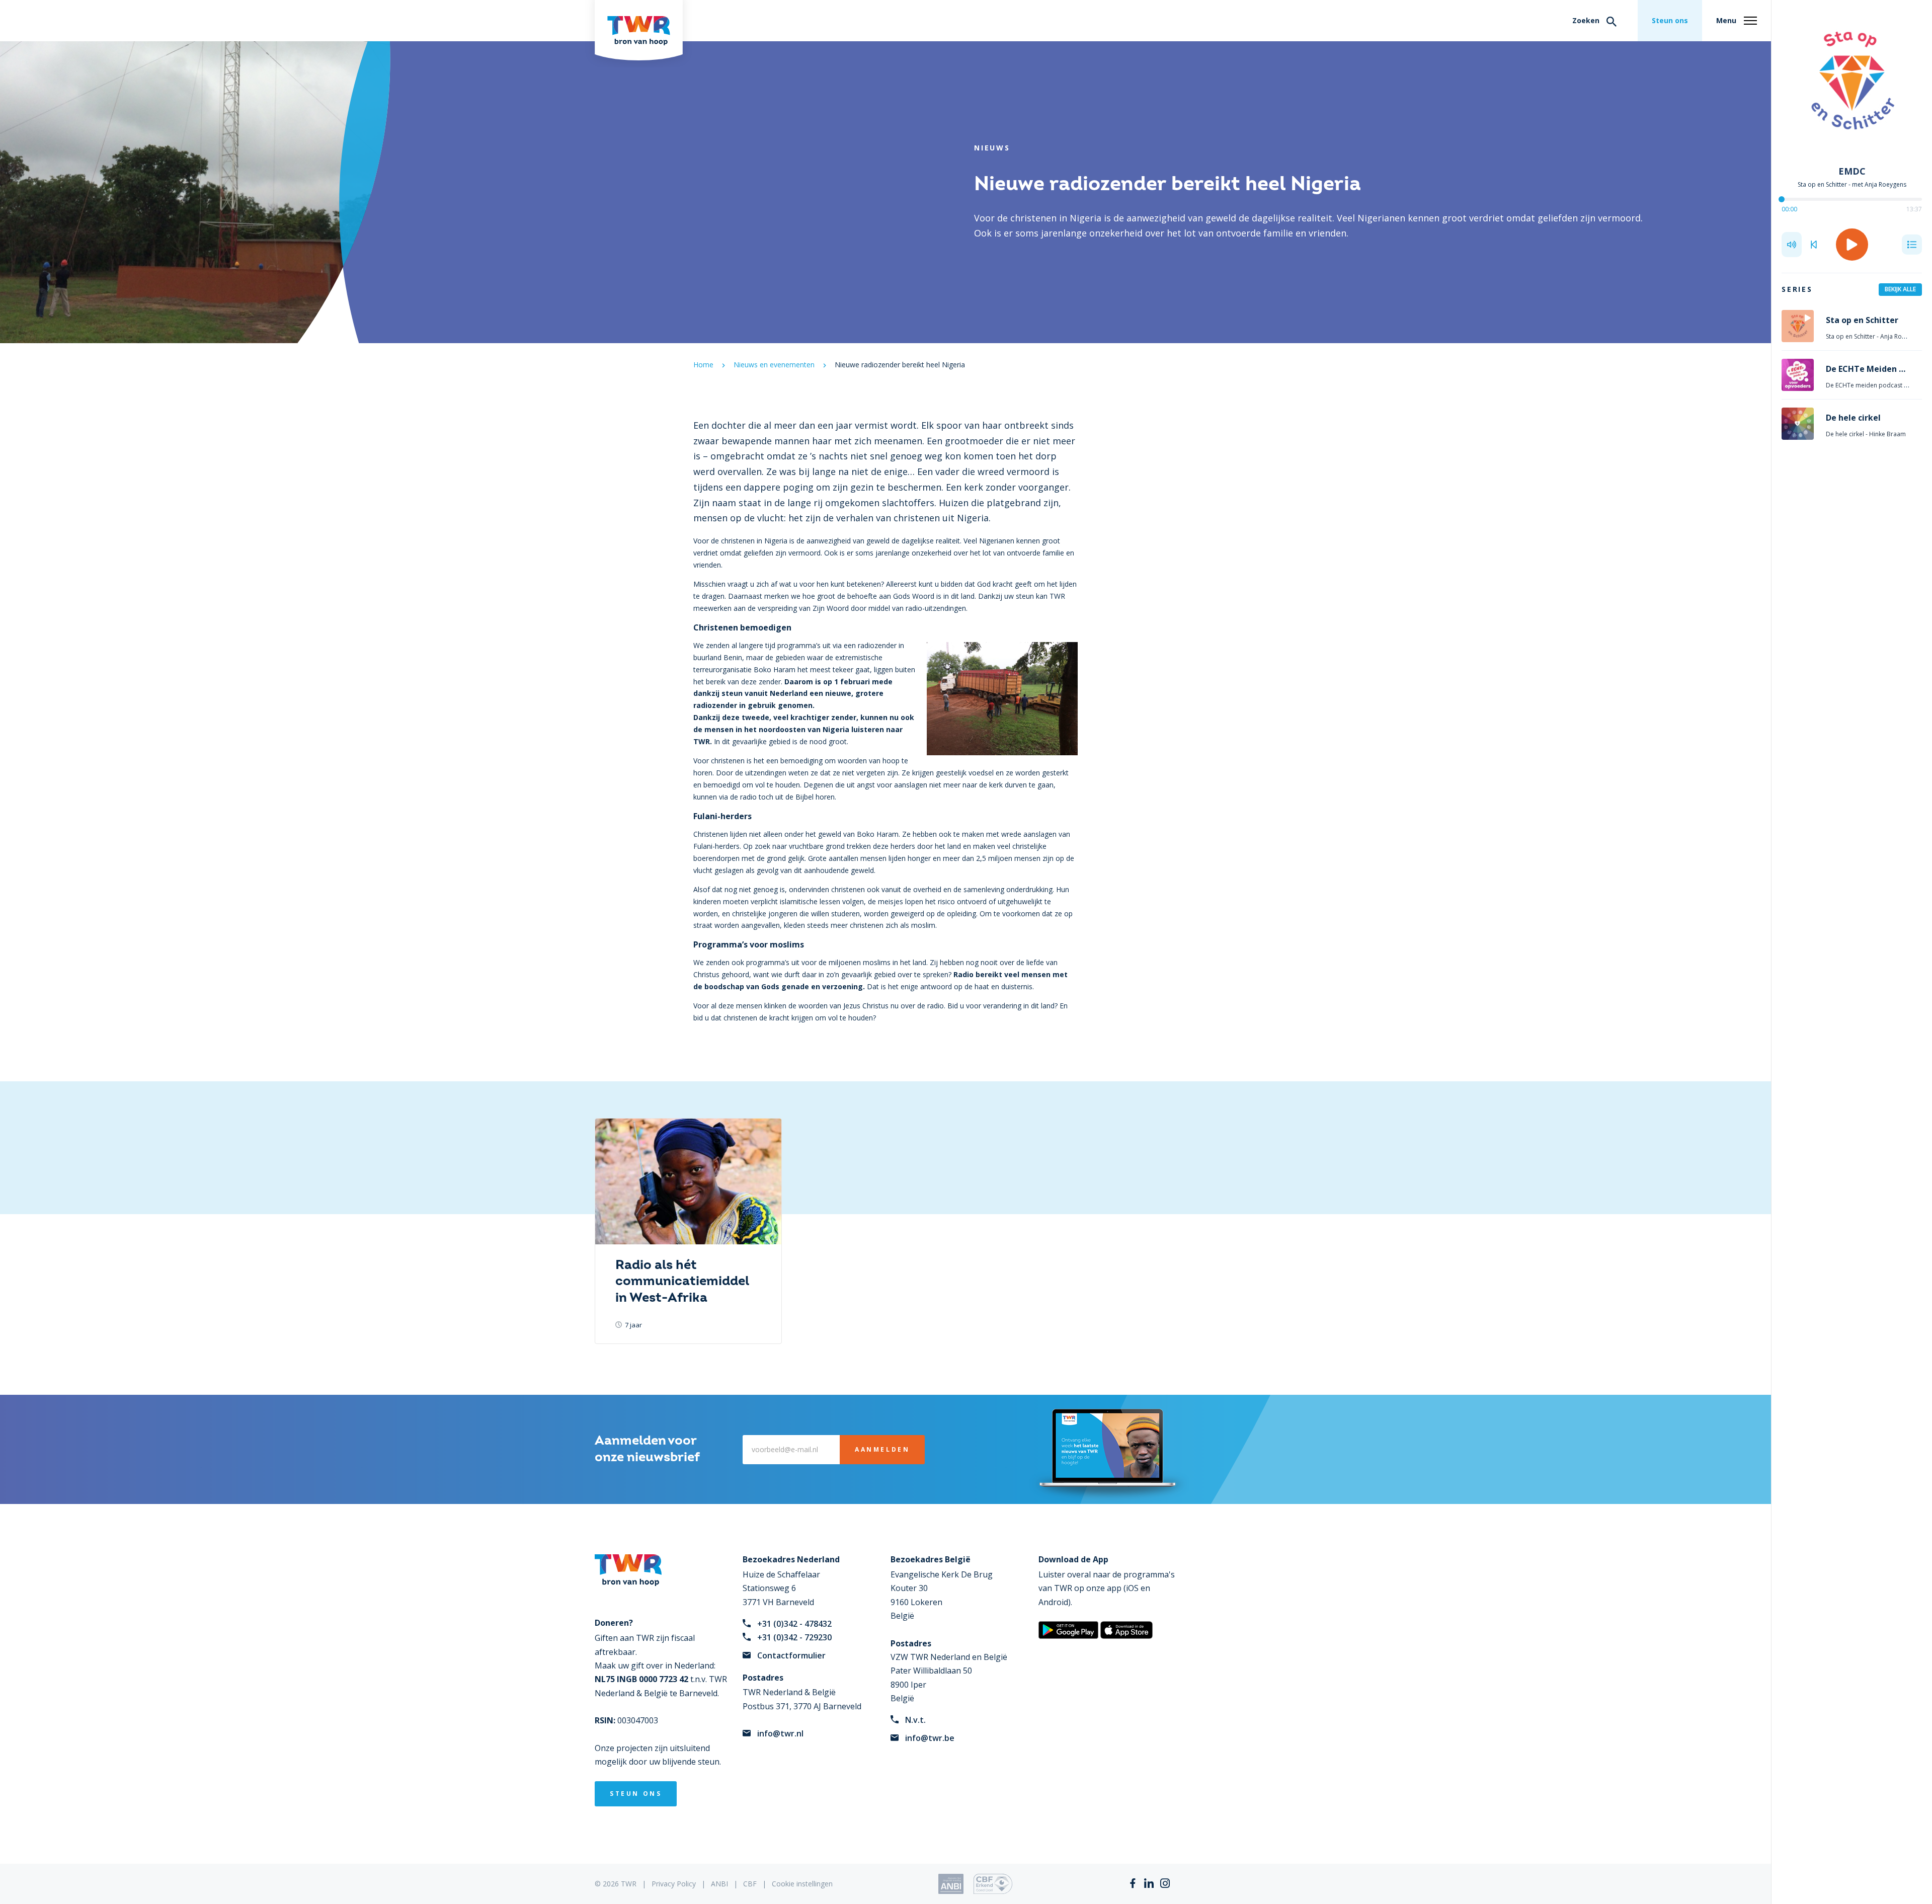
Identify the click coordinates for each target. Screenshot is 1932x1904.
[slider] (1782, 199)
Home (703, 365)
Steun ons (1670, 20)
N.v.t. (915, 1720)
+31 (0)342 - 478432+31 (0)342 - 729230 (794, 1631)
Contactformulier (791, 1655)
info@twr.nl (780, 1733)
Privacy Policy (674, 1884)
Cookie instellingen (802, 1884)
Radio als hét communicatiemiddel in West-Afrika (682, 1282)
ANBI (719, 1884)
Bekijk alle (1900, 289)
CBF (750, 1884)
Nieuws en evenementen (774, 365)
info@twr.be (930, 1738)
